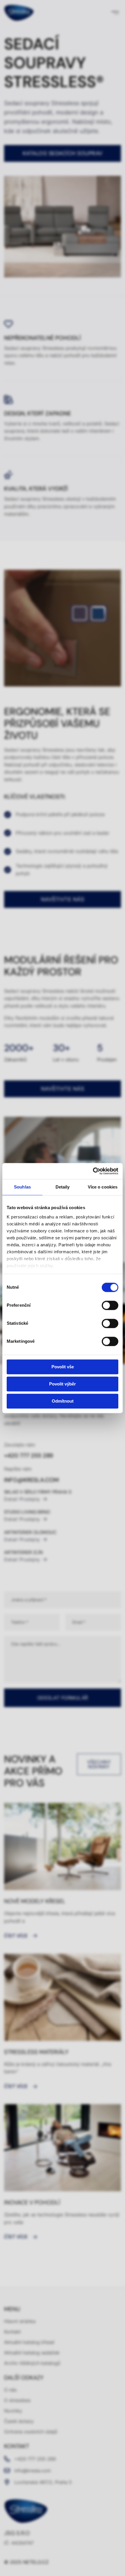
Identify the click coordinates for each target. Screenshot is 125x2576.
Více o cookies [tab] (103, 1187)
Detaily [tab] (63, 1187)
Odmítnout (63, 1401)
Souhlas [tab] (22, 1187)
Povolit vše (63, 1367)
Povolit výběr (63, 1384)
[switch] (110, 1305)
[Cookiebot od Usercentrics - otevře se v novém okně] (93, 1171)
